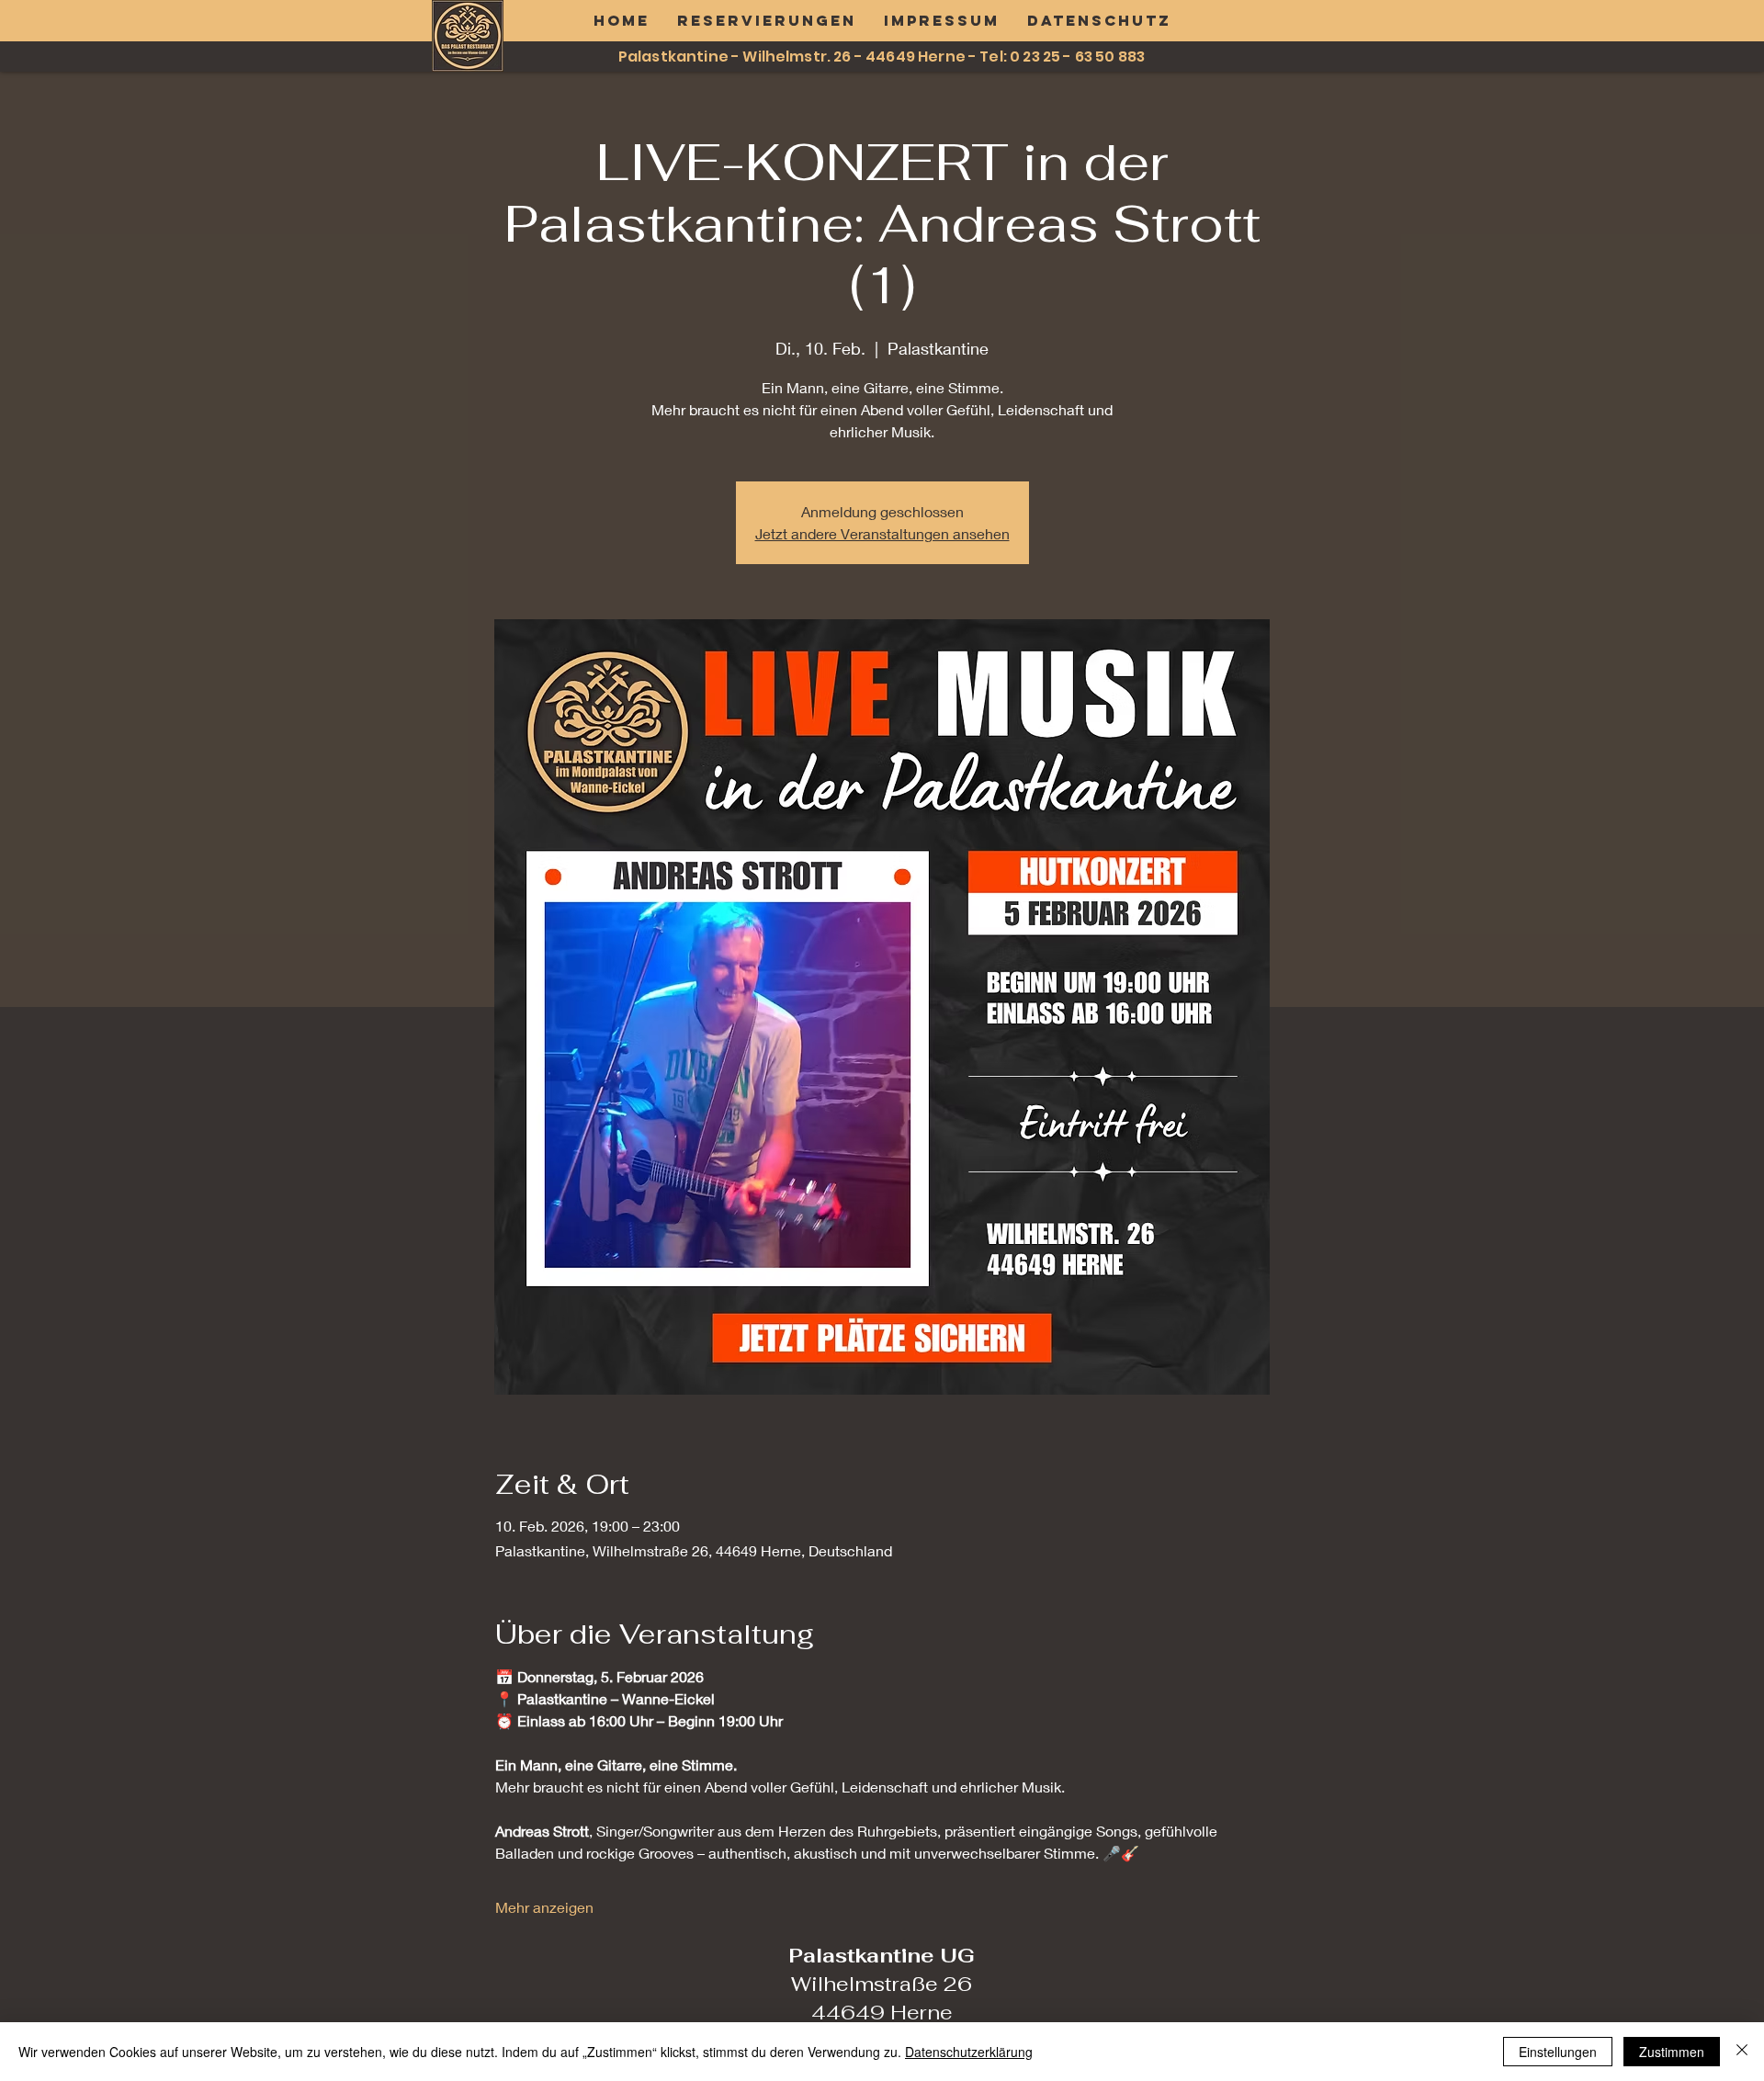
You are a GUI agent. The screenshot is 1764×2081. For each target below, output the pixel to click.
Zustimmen (1672, 2052)
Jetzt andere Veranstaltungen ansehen (882, 533)
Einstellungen (1558, 2052)
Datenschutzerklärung (969, 2052)
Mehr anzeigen (544, 1907)
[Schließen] (1742, 2052)
